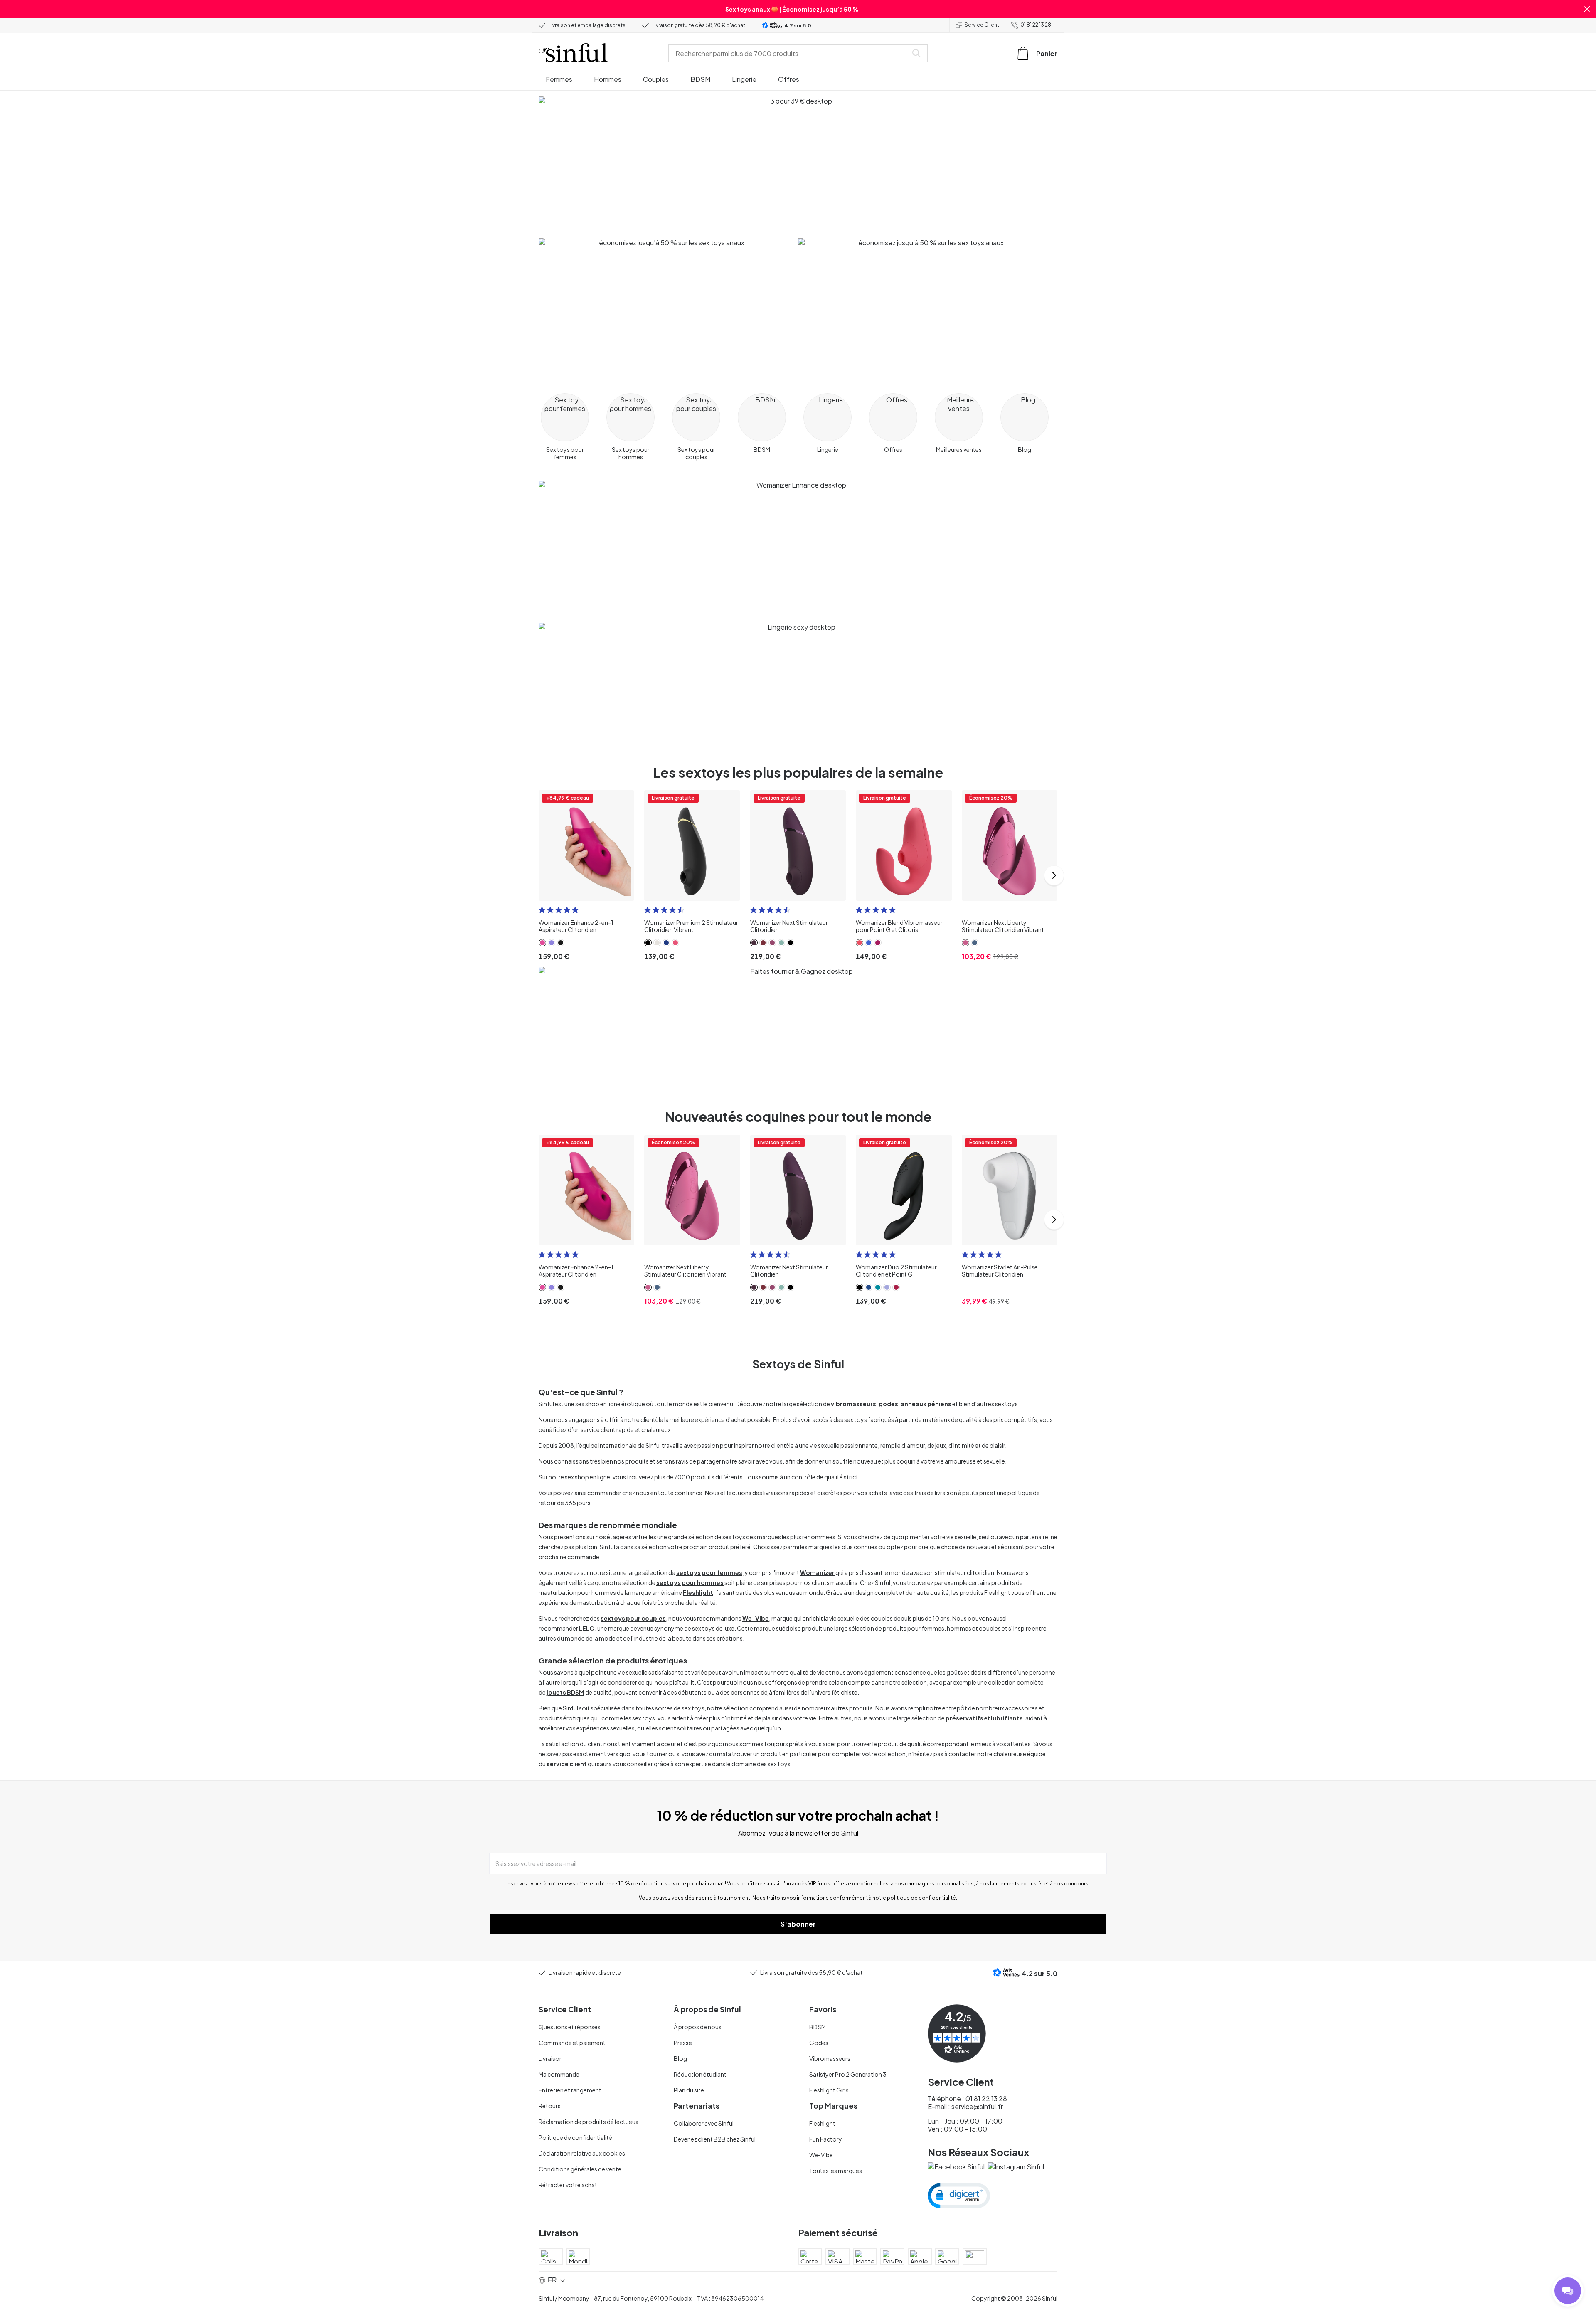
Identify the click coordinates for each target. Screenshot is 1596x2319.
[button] (1587, 9)
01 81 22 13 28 (1036, 25)
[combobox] (790, 53)
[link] (542, 943)
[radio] (542, 910)
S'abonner (798, 1924)
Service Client (982, 25)
